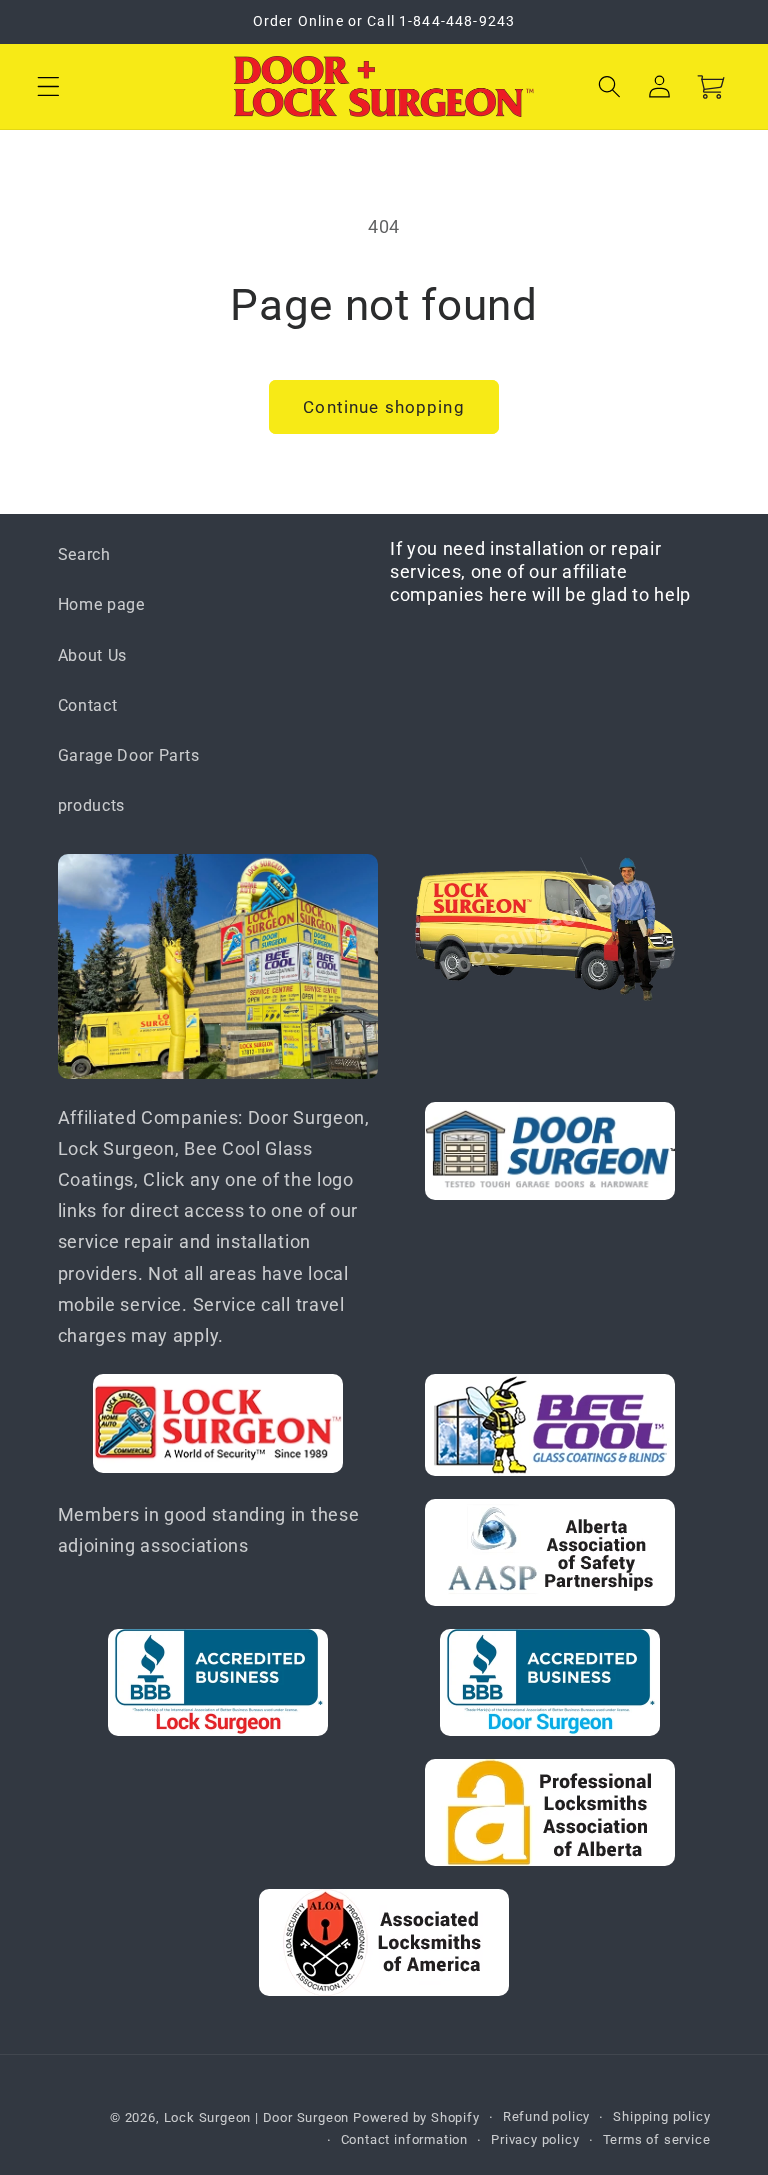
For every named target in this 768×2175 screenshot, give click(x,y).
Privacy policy (535, 2139)
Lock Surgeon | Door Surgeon (259, 2117)
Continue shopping (384, 407)
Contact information (404, 2139)
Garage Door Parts (129, 755)
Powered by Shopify (416, 2117)
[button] (48, 86)
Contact (88, 705)
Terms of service (657, 2139)
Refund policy (546, 2116)
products (92, 805)
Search (84, 554)
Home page (101, 604)
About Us (93, 655)
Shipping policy (661, 2116)
